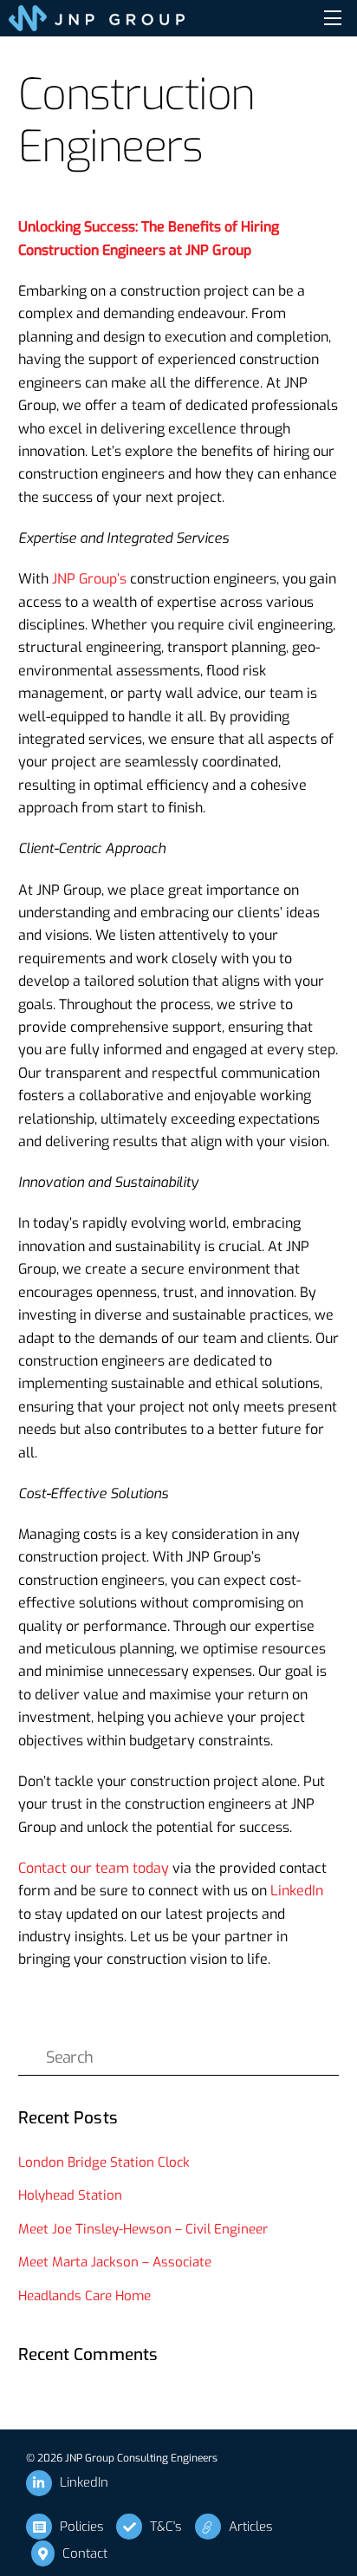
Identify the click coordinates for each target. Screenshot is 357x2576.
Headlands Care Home (84, 2296)
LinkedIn (297, 1891)
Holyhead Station (72, 2195)
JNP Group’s (89, 579)
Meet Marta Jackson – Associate (115, 2262)
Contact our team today (94, 1868)
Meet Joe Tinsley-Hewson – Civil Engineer (143, 2229)
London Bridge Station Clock (104, 2162)
